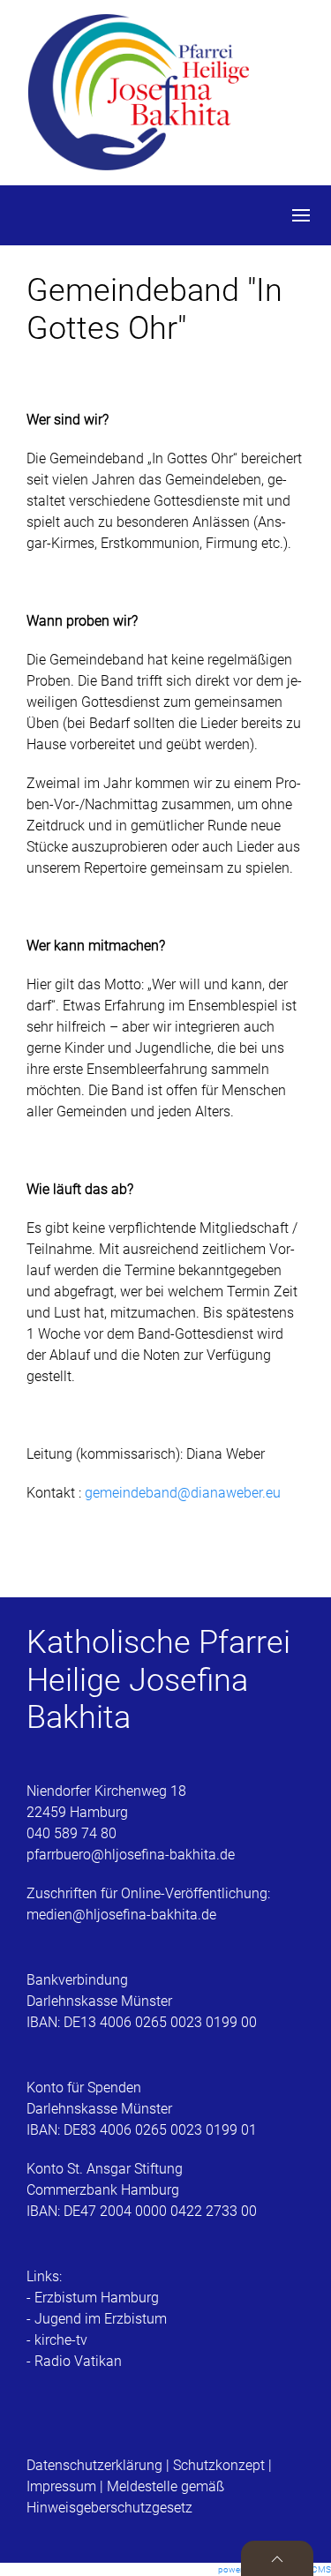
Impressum (61, 2486)
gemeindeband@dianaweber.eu (183, 1493)
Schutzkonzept (219, 2465)
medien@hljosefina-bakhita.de (123, 1915)
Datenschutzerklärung (96, 2465)
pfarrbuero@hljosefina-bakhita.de (131, 1855)
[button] (301, 215)
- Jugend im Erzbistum (97, 2319)
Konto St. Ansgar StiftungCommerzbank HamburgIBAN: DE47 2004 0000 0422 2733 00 (142, 2190)
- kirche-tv (57, 2340)
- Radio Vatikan (74, 2361)
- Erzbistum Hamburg (93, 2298)
